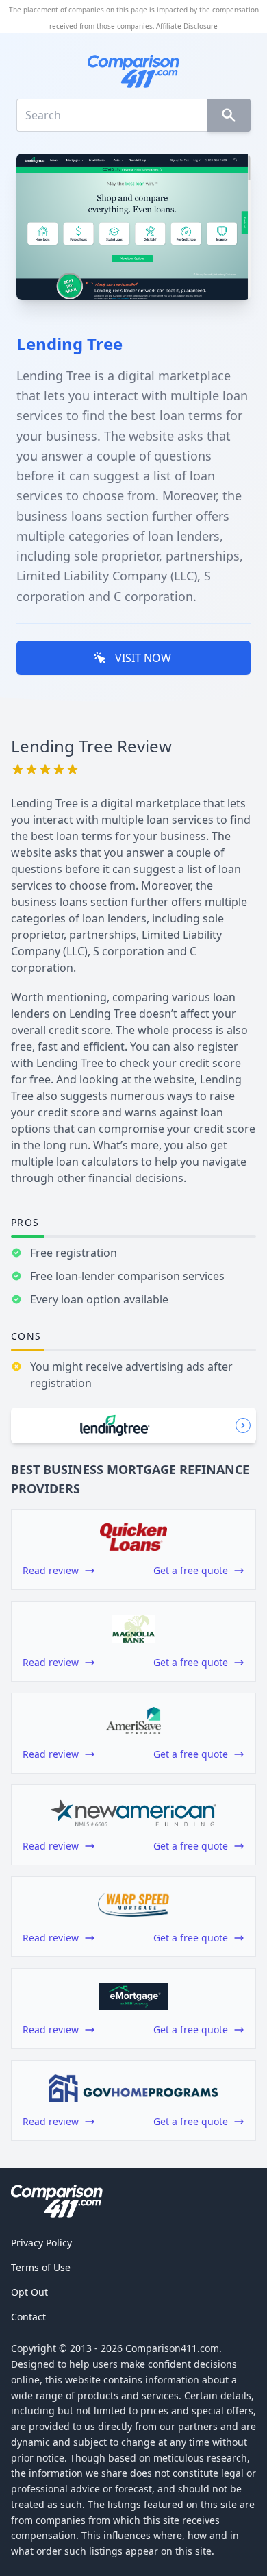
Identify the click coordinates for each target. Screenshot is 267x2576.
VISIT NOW (143, 658)
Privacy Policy (41, 2243)
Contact (28, 2317)
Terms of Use (41, 2267)
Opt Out (29, 2292)
